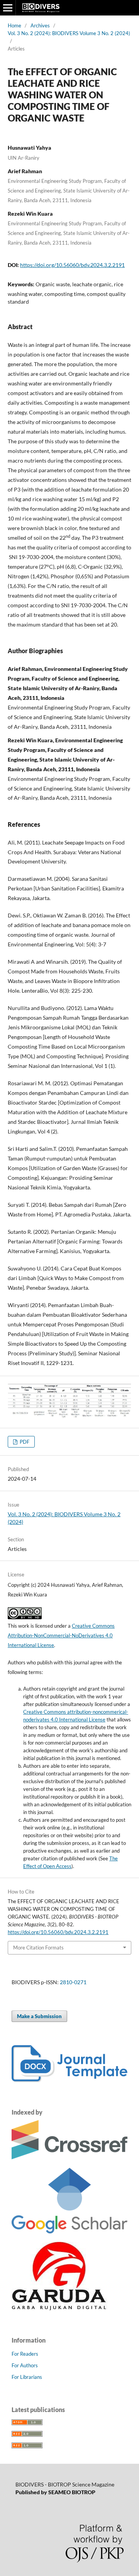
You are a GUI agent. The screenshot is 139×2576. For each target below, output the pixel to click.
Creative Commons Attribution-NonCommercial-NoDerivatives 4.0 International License (61, 1635)
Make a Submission (39, 2016)
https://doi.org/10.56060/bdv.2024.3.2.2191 (72, 265)
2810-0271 (73, 1982)
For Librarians (27, 2377)
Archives (40, 25)
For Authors (25, 2365)
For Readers (25, 2354)
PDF (24, 1442)
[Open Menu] (8, 8)
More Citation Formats (38, 1948)
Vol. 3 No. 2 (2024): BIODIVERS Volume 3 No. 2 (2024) (69, 33)
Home (14, 25)
